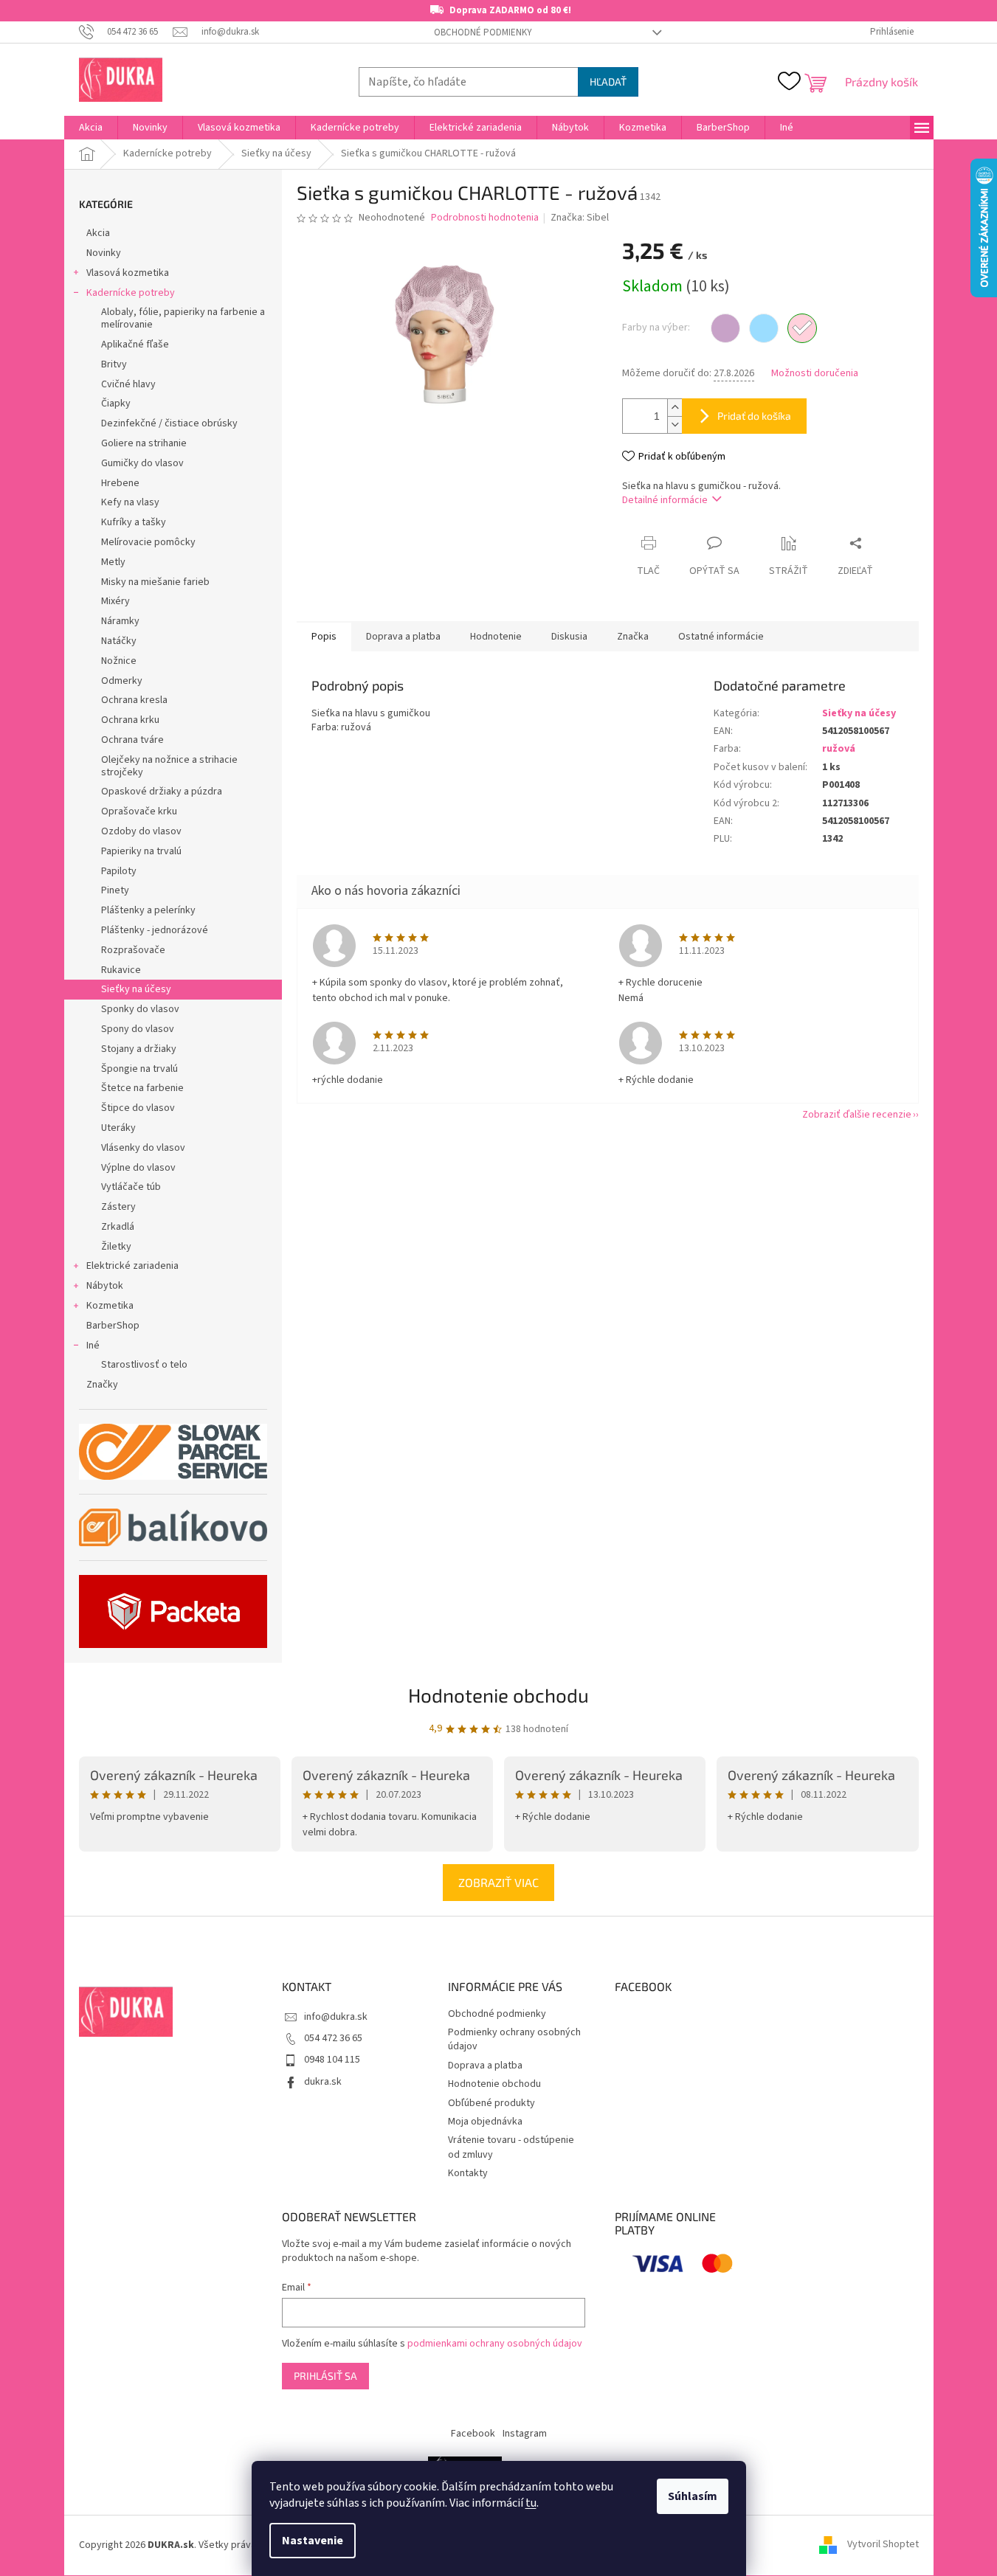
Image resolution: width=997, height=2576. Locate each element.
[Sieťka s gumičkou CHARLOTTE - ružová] (802, 328)
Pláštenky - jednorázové (155, 930)
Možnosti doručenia (815, 374)
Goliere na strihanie (144, 443)
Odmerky (122, 681)
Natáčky (119, 641)
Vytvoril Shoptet (883, 2545)
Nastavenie (313, 2541)
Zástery (118, 1207)
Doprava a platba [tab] (403, 637)
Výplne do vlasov (138, 1168)
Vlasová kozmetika (128, 273)
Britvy (114, 364)
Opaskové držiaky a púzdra (162, 792)
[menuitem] (91, 128)
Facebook (473, 2434)
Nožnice (119, 661)
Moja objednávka (485, 2122)
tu (531, 2503)
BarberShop (113, 1326)
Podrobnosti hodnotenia (485, 218)
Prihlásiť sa (325, 2376)
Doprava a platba (485, 2066)
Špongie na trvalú (139, 1069)
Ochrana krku (130, 720)
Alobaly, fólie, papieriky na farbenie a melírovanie (183, 318)
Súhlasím (693, 2496)
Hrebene (120, 483)
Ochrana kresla (134, 700)
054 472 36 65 (333, 2038)
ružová (839, 749)
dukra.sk (323, 2082)
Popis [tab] (324, 637)
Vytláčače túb (131, 1187)
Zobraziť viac (498, 1882)
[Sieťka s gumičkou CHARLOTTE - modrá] (764, 328)
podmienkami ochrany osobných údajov (495, 2344)
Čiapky (116, 404)
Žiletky (116, 1247)
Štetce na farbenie (142, 1088)
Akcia (98, 233)
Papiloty (119, 871)
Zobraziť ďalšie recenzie (857, 1115)
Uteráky (118, 1128)
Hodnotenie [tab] (496, 637)
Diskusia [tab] (569, 637)
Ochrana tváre (132, 740)
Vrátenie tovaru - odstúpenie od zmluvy (511, 2147)
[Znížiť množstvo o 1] (675, 425)
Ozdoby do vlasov (141, 831)
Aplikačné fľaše (135, 344)
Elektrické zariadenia (132, 1266)
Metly (113, 562)
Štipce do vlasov (138, 1108)
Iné (93, 1346)
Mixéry (115, 601)
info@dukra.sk (336, 2017)
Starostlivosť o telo (144, 1365)
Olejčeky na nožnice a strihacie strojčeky (169, 766)
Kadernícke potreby (131, 293)
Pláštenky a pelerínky (148, 910)
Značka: (580, 218)
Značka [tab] (633, 637)
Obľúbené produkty (491, 2103)
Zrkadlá (118, 1227)
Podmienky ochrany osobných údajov (514, 2039)
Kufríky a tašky (134, 522)
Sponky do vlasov (140, 1009)
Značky (102, 1385)
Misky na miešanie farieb (155, 582)
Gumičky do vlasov (142, 463)
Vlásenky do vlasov (143, 1148)
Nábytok (105, 1286)
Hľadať (608, 82)
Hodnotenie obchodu (498, 1695)
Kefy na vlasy (130, 502)
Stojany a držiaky (139, 1049)
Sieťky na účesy (136, 989)
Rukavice (121, 970)
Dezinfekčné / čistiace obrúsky (169, 423)
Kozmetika (110, 1306)
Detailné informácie (665, 500)
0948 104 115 (332, 2060)
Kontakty (468, 2173)
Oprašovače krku (139, 811)
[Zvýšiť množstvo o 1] (675, 408)
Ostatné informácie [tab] (721, 637)
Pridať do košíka (754, 416)
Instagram (525, 2434)
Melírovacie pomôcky (148, 542)
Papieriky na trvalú (141, 851)
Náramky (120, 621)
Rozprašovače (133, 950)
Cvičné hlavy (128, 384)
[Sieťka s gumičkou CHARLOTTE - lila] (725, 328)
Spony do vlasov (138, 1029)
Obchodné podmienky (483, 32)
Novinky (104, 253)
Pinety (115, 890)
